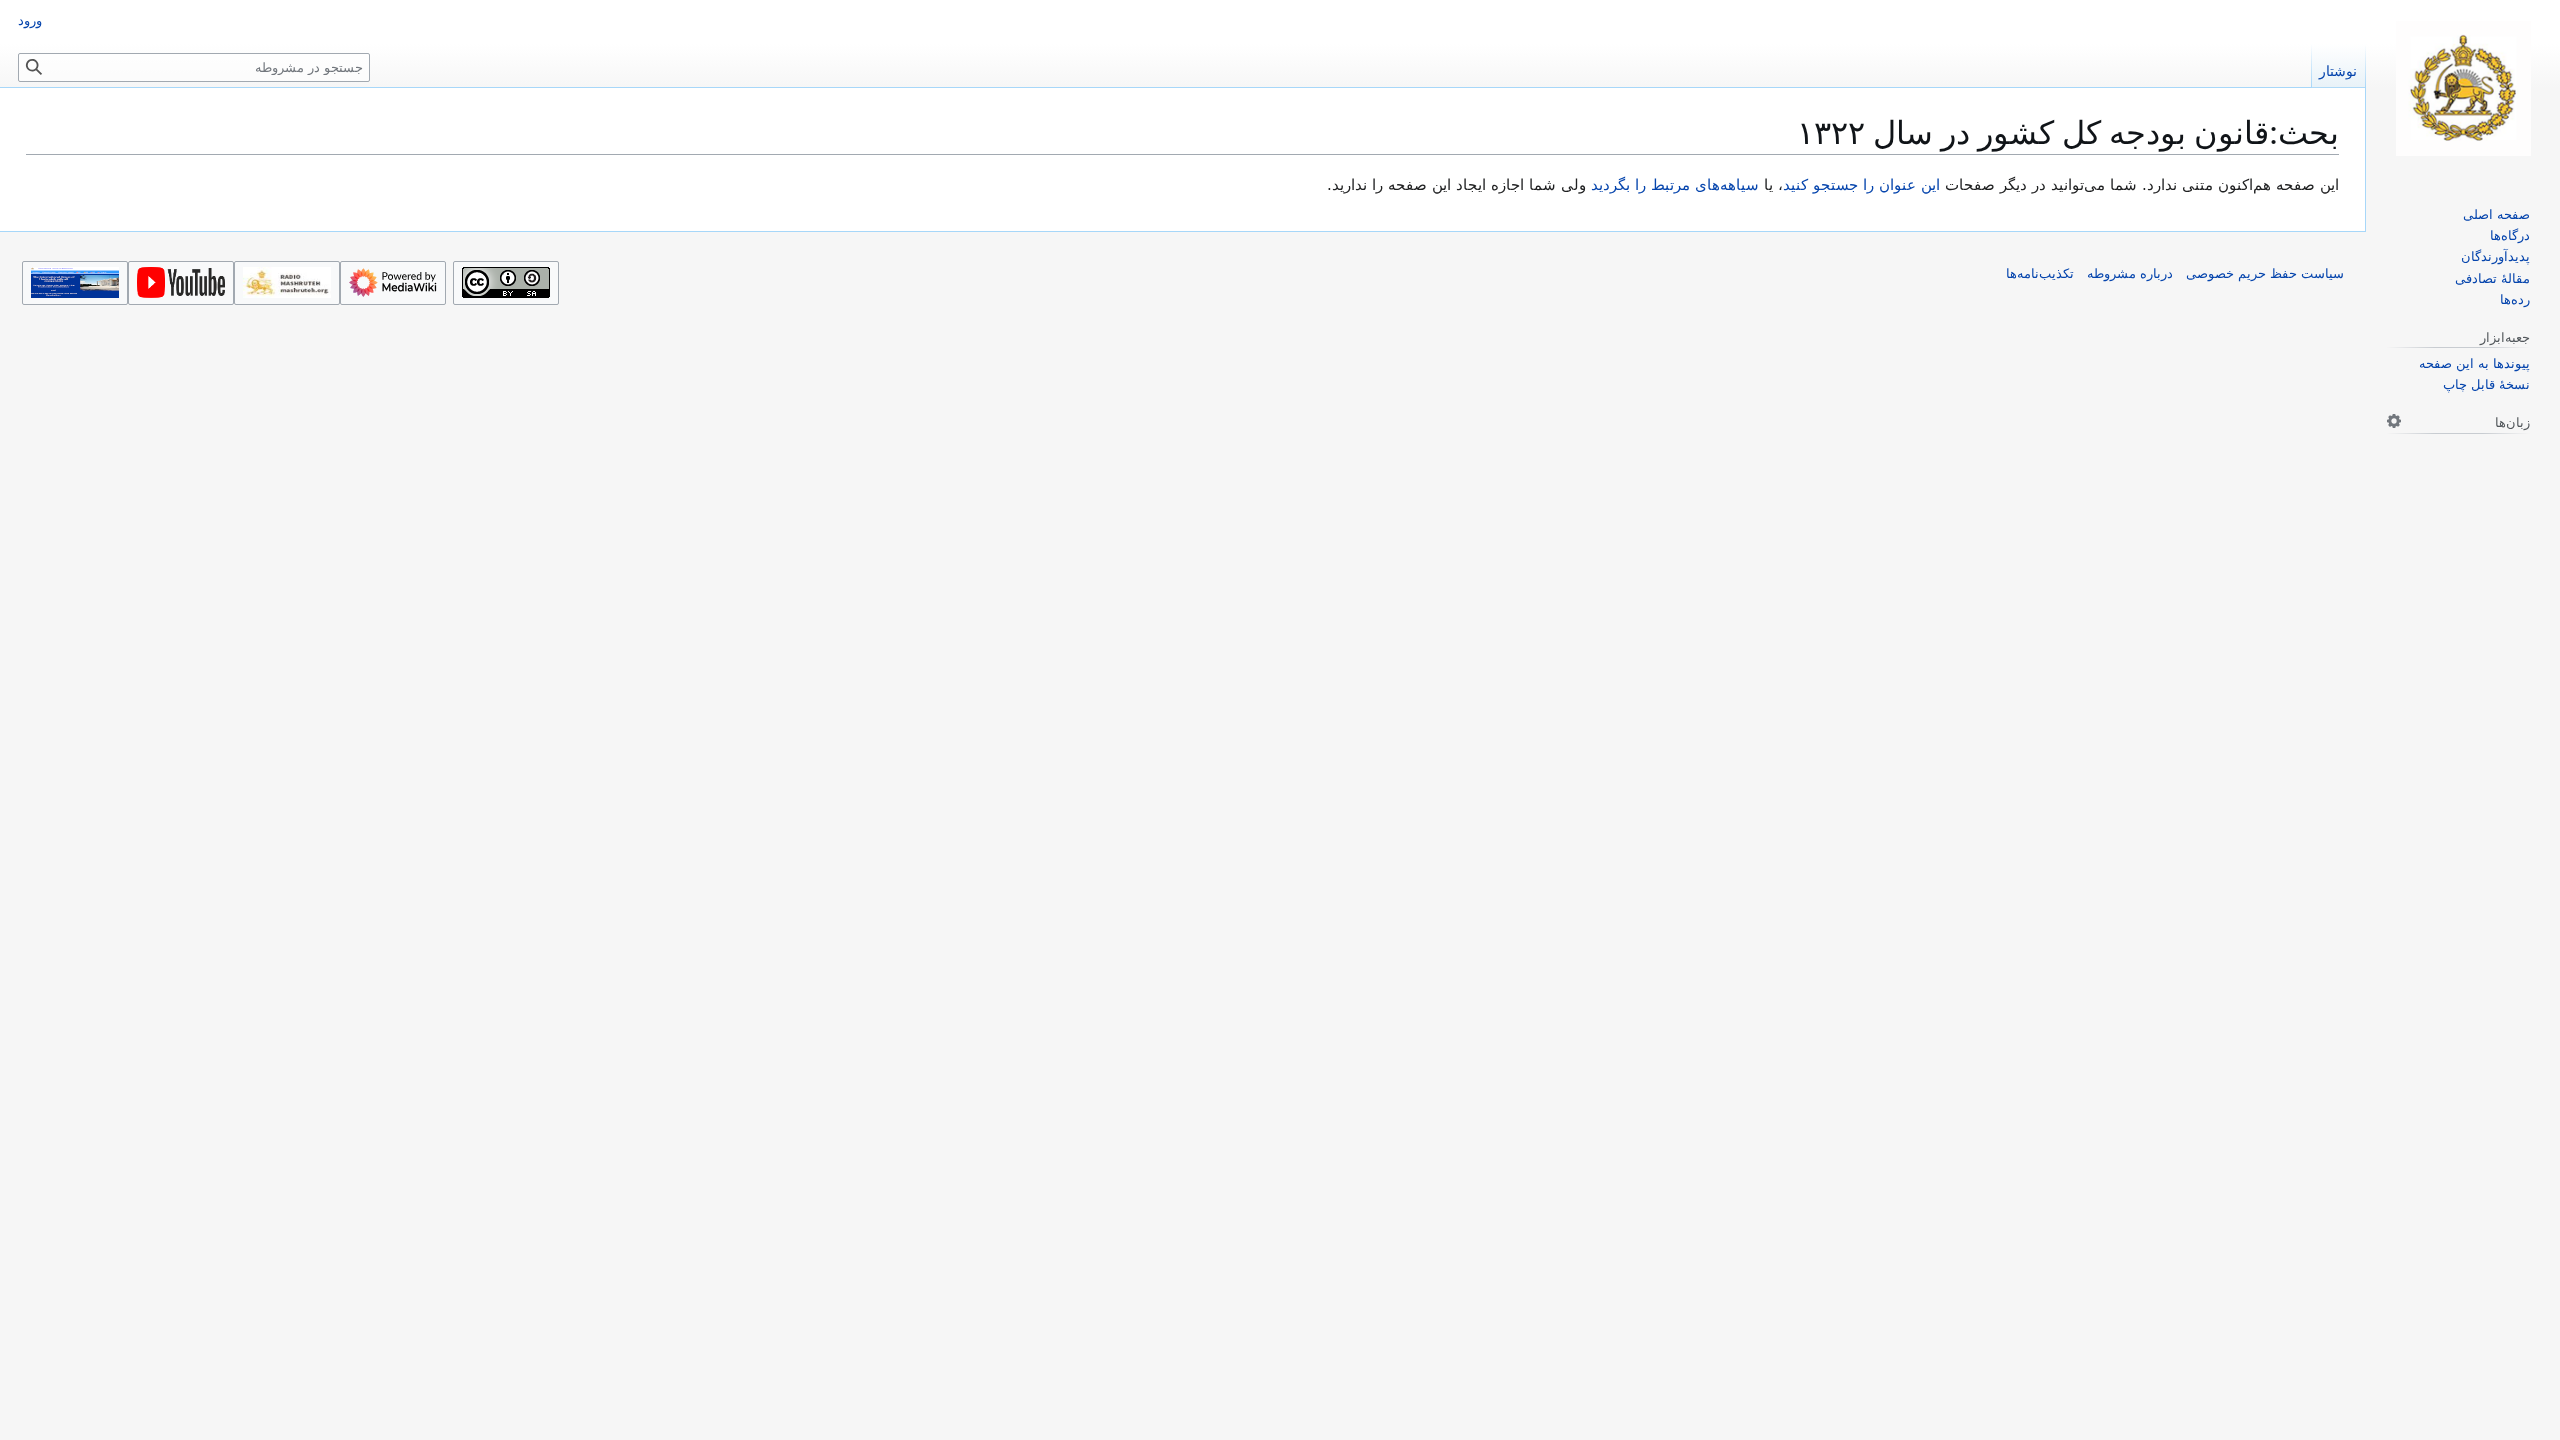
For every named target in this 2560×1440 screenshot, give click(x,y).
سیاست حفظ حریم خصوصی (2265, 273)
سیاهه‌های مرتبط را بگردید (1675, 185)
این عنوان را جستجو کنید (1861, 185)
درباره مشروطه (2130, 273)
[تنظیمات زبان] (2394, 421)
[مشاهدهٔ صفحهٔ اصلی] (2463, 88)
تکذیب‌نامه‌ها (2040, 273)
